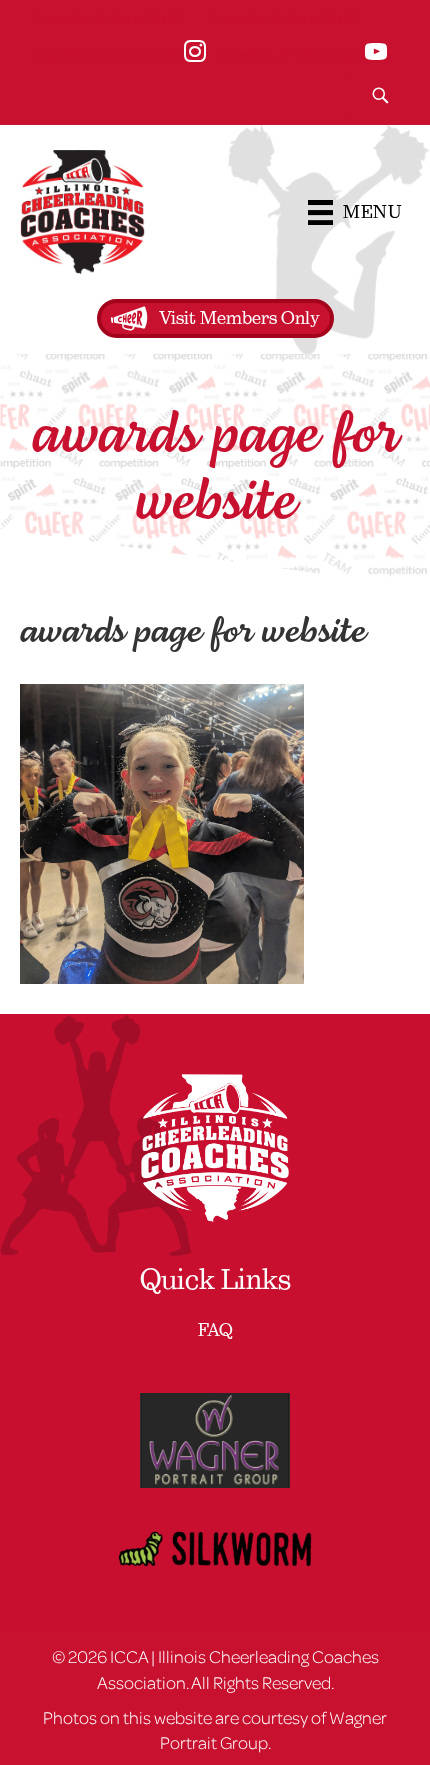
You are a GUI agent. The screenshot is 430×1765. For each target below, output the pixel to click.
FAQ (215, 1330)
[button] (379, 95)
